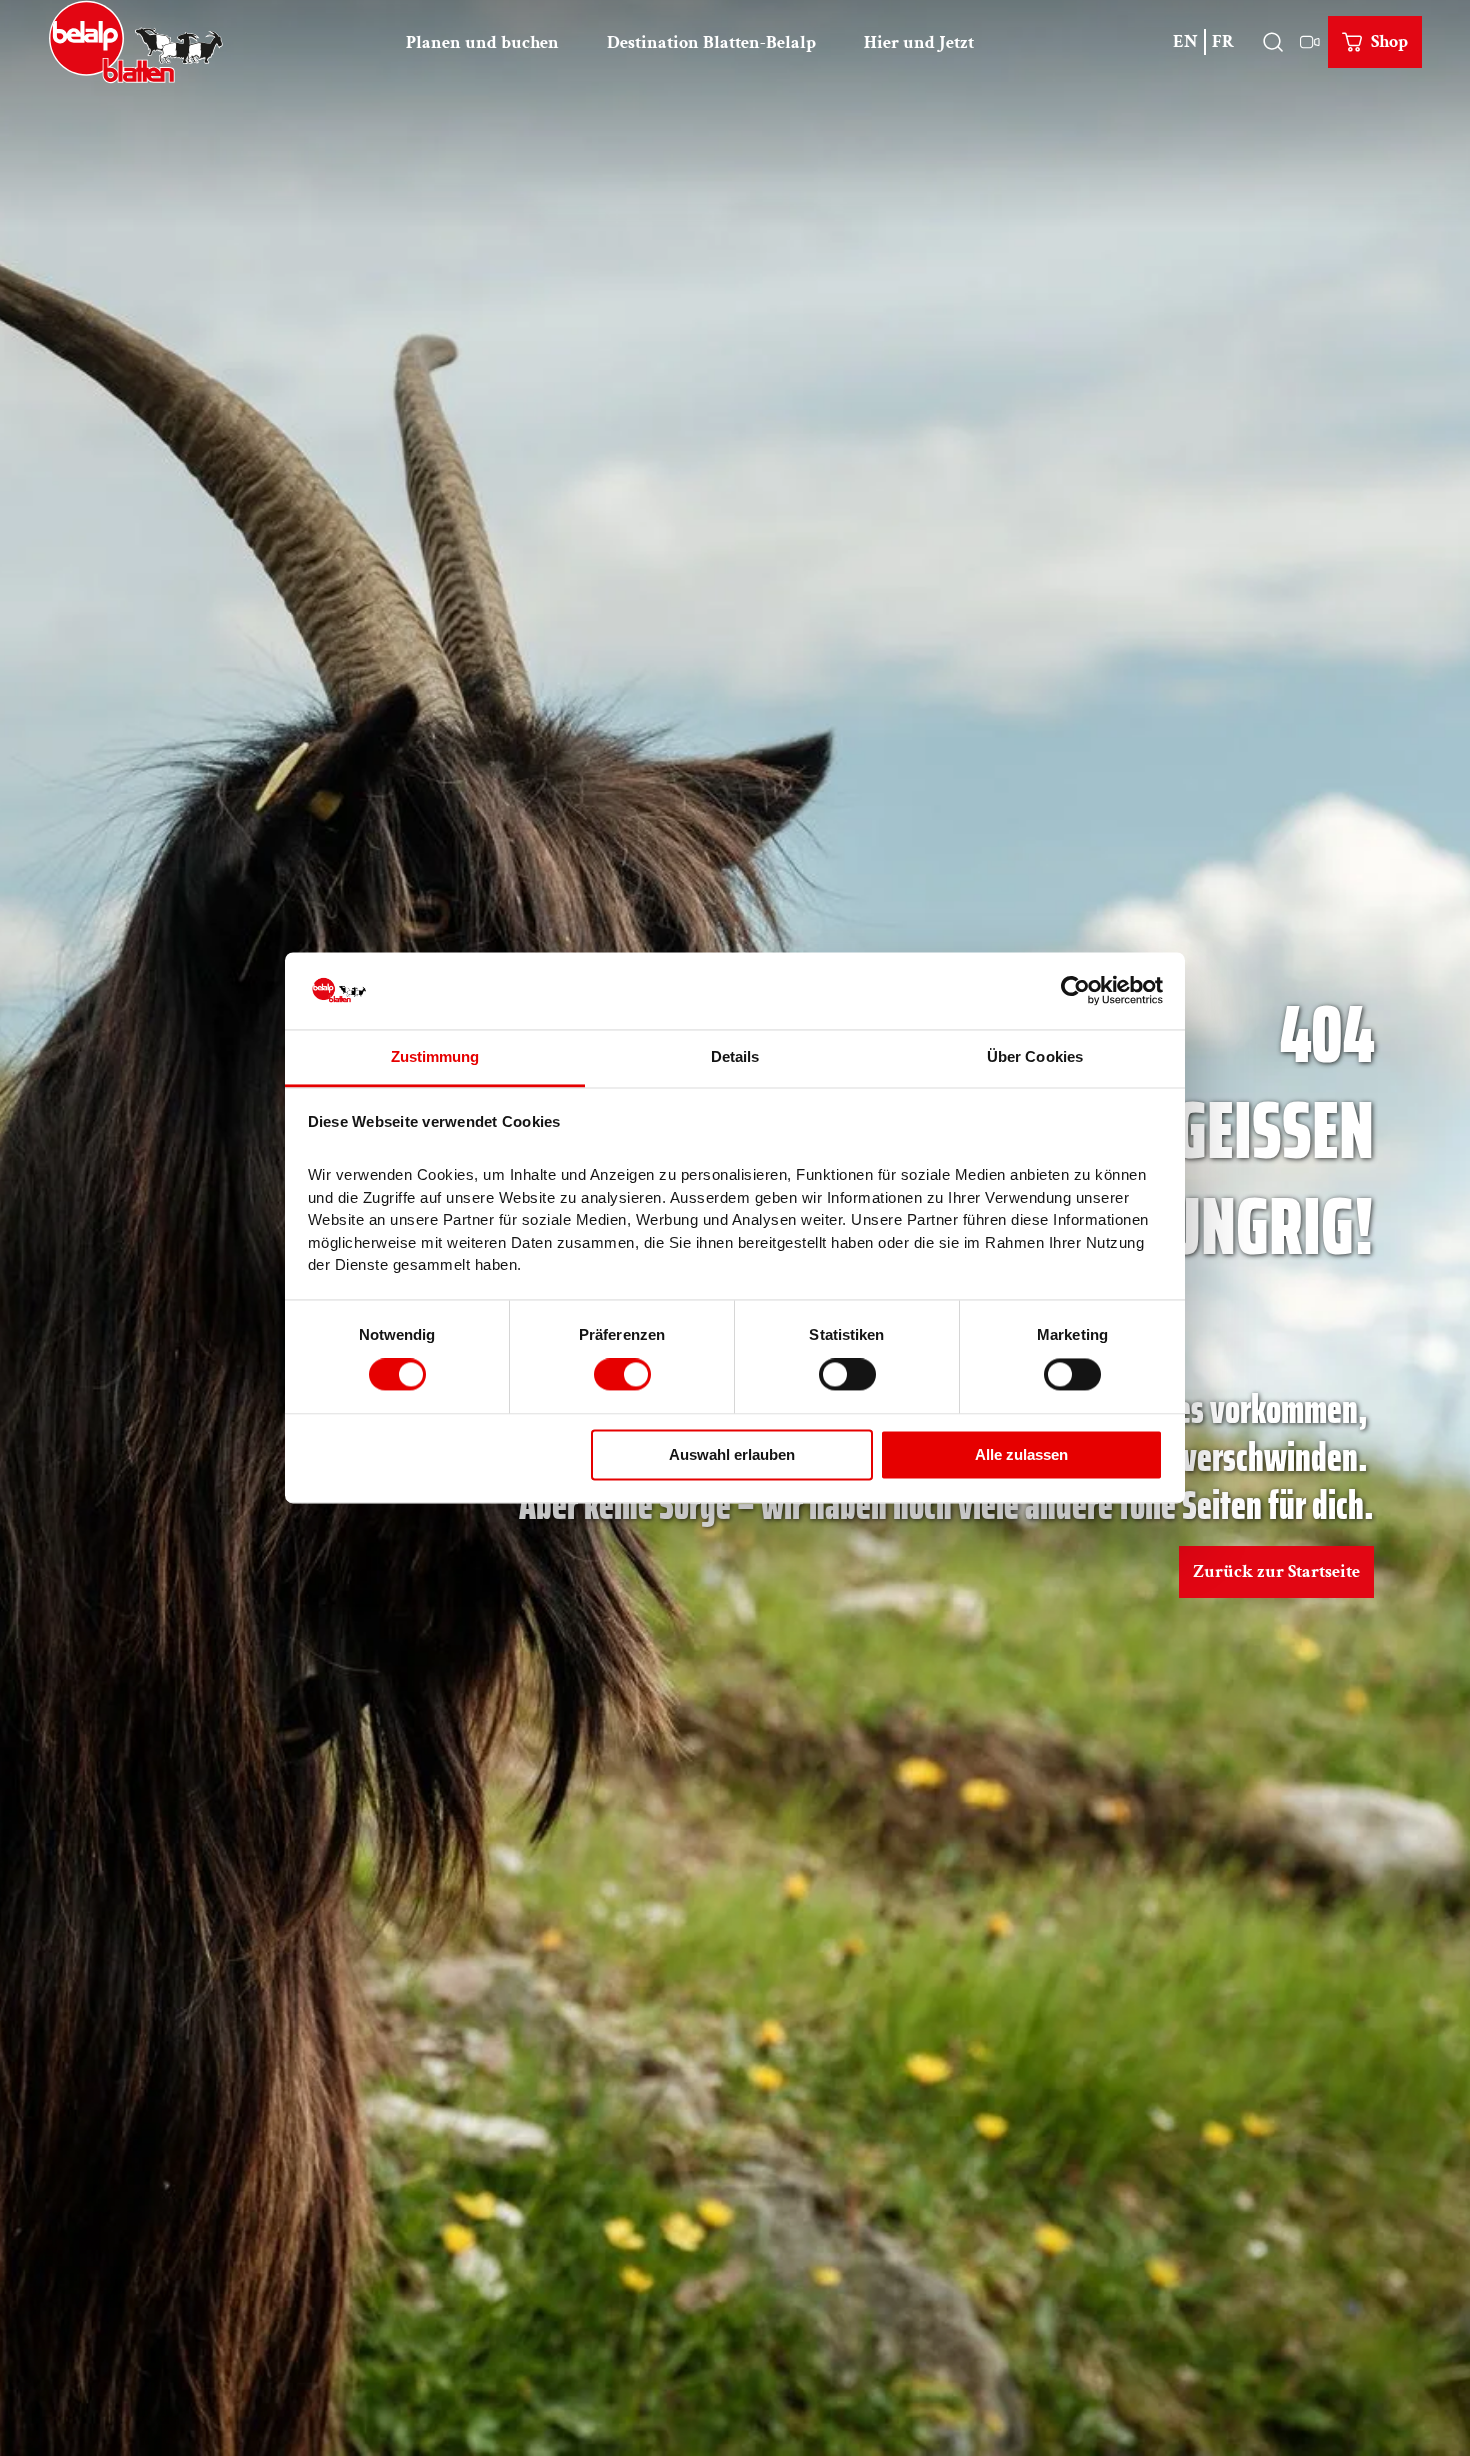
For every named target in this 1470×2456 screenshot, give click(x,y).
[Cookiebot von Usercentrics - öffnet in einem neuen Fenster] (1075, 991)
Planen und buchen (482, 42)
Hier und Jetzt (919, 42)
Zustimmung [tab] (435, 1056)
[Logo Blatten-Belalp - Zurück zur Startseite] (136, 42)
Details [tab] (735, 1056)
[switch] (622, 1375)
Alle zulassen (1021, 1454)
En (1185, 41)
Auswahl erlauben (732, 1454)
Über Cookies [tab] (1035, 1056)
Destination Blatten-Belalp (711, 42)
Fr (1223, 41)
